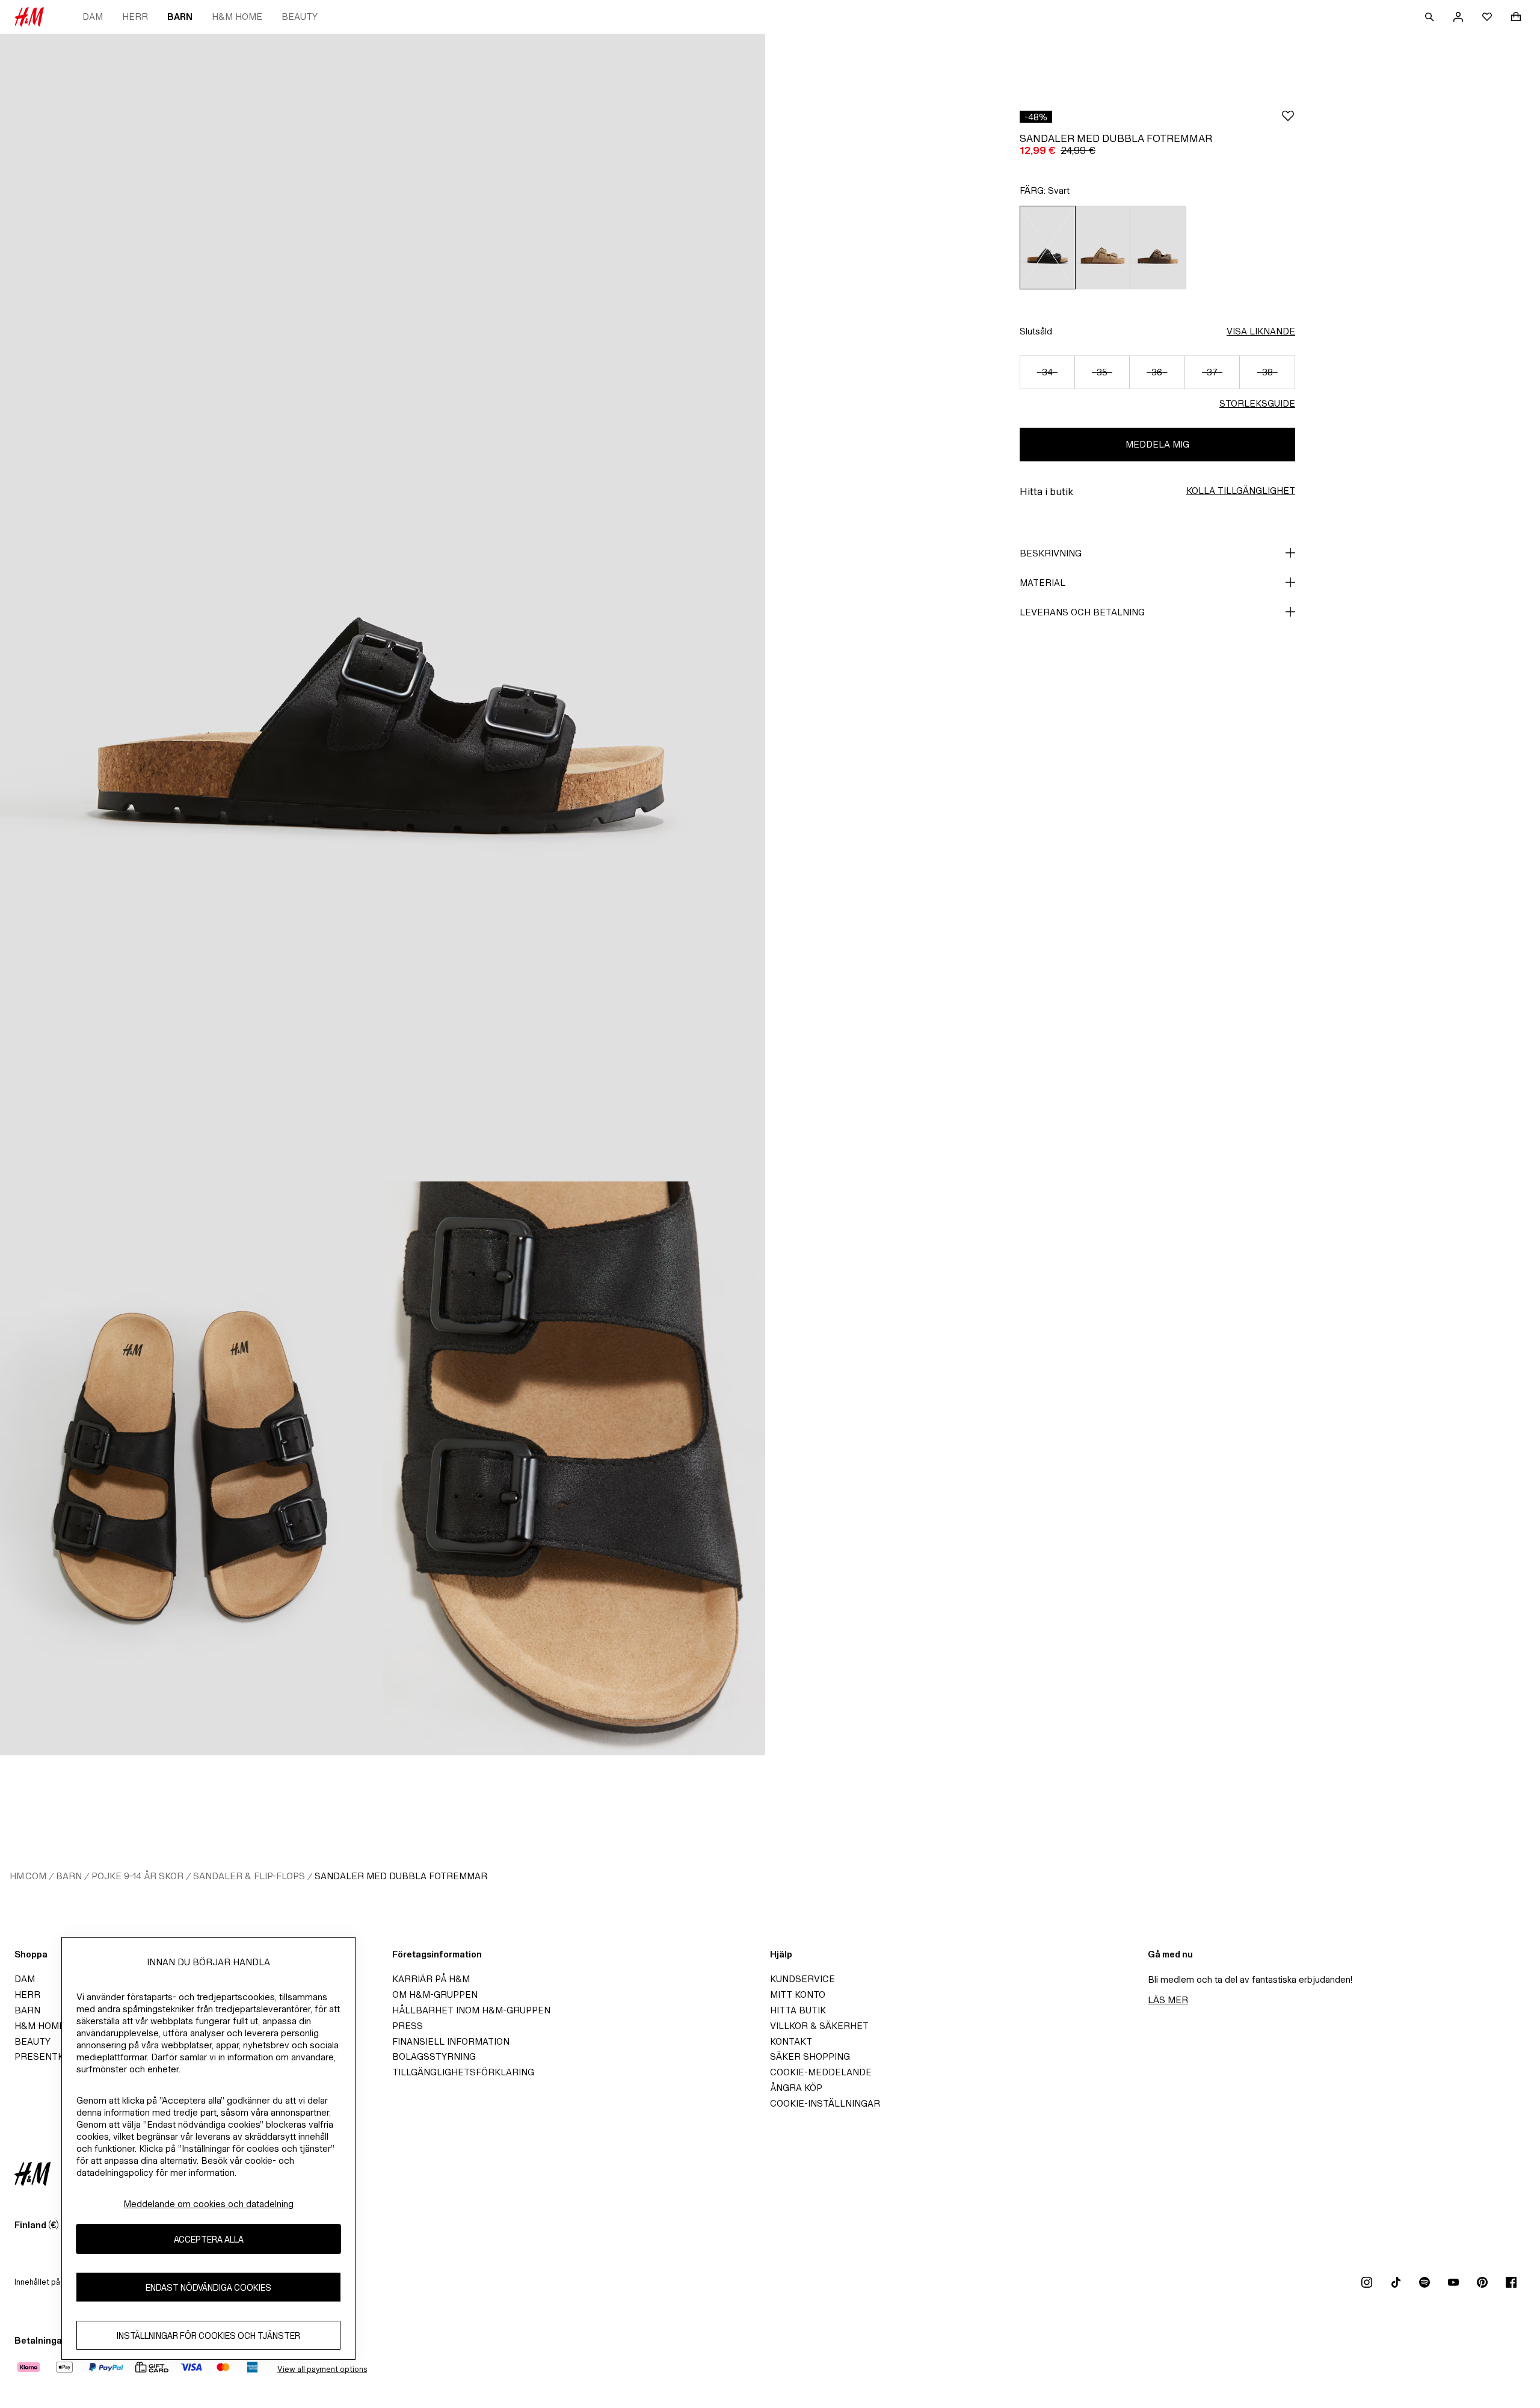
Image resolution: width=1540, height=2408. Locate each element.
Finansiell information (451, 2041)
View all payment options (322, 2369)
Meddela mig (1157, 444)
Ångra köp (796, 2088)
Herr (135, 17)
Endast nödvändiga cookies (208, 2287)
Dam (93, 17)
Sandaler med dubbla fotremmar (401, 1876)
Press (408, 2026)
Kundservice (802, 1979)
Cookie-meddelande (821, 2072)
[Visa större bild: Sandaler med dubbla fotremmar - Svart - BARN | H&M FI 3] (574, 1468)
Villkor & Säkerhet (819, 2026)
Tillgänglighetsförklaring (463, 2072)
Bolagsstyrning (434, 2056)
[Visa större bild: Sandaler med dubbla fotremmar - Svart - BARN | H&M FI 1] (383, 608)
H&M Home (237, 17)
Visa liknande (1261, 331)
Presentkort (48, 2056)
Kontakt (791, 2041)
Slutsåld (1036, 331)
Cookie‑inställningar (825, 2103)
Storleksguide (1257, 403)
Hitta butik (798, 2010)
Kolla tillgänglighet (1241, 491)
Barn (180, 17)
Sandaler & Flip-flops (249, 1876)
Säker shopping (810, 2056)
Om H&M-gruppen (435, 1994)
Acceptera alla (209, 2239)
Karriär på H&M (431, 1979)
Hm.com (28, 1876)
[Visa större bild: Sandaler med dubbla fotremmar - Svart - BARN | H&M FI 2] (191, 1468)
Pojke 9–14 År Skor (137, 1876)
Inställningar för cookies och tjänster (208, 2335)
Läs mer (1168, 2000)
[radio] (1047, 248)
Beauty (300, 17)
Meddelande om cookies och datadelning (208, 2204)
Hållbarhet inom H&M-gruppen (471, 2010)
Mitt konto (798, 1994)
